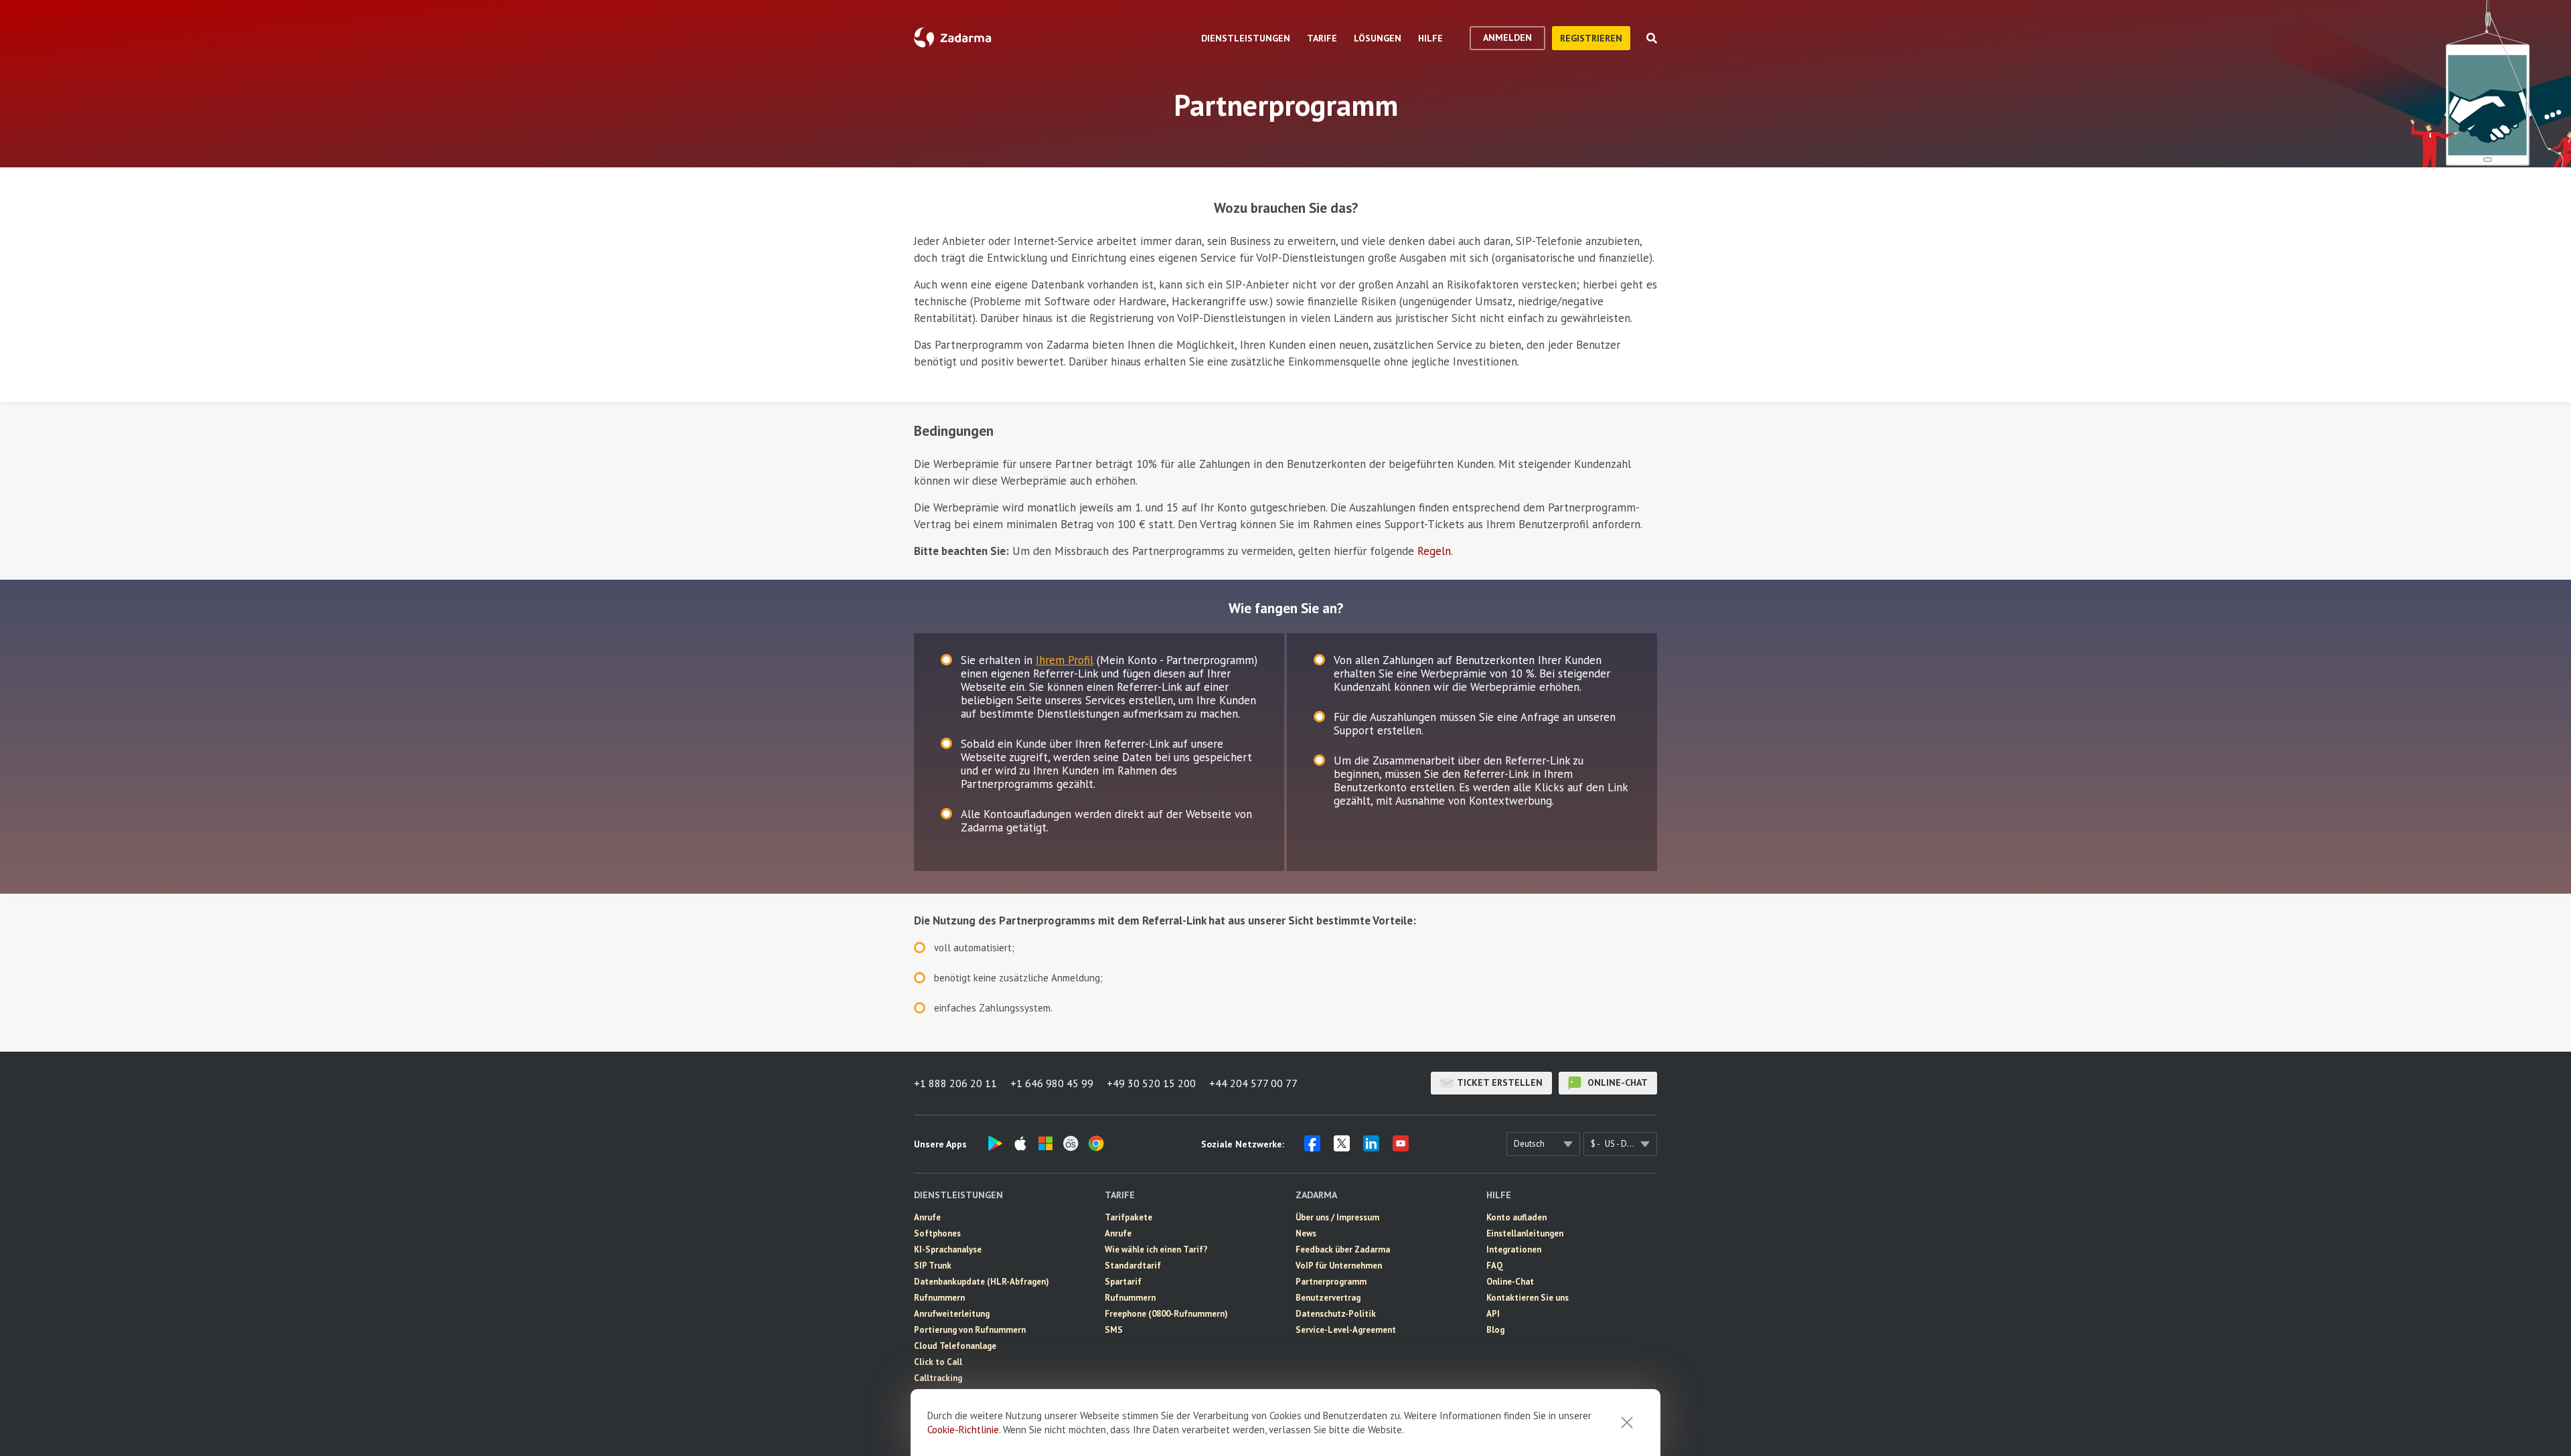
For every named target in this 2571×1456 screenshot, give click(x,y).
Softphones (937, 1233)
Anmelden (1507, 37)
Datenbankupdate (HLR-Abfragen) (982, 1282)
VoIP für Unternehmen (1339, 1266)
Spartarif (1123, 1282)
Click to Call (938, 1362)
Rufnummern (939, 1298)
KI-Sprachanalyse (948, 1249)
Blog (1495, 1330)
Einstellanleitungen (1525, 1233)
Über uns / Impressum (1337, 1217)
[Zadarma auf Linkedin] (1371, 1147)
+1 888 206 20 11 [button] (955, 1083)
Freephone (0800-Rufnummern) (1166, 1314)
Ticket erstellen (1500, 1082)
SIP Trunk (933, 1266)
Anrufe (927, 1217)
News (1306, 1233)
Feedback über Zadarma (1343, 1249)
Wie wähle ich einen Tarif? (1156, 1249)
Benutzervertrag (1328, 1298)
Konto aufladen (1516, 1217)
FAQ (1495, 1266)
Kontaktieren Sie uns (1528, 1298)
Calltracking (938, 1378)
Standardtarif (1133, 1266)
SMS (1114, 1330)
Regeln (1434, 551)
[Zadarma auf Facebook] (1312, 1147)
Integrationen (1514, 1249)
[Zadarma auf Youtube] (1401, 1147)
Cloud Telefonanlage (955, 1346)
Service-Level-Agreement (1346, 1330)
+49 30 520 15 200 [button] (1151, 1083)
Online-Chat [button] (1616, 1082)
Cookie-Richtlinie (963, 1430)
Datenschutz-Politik (1336, 1314)
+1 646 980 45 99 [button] (1052, 1083)
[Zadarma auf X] (1342, 1147)
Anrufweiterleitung (952, 1314)
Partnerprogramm (1331, 1282)
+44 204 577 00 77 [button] (1253, 1083)
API (1493, 1314)
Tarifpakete (1128, 1217)
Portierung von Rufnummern (970, 1330)
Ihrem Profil (1065, 660)
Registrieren (1591, 38)
